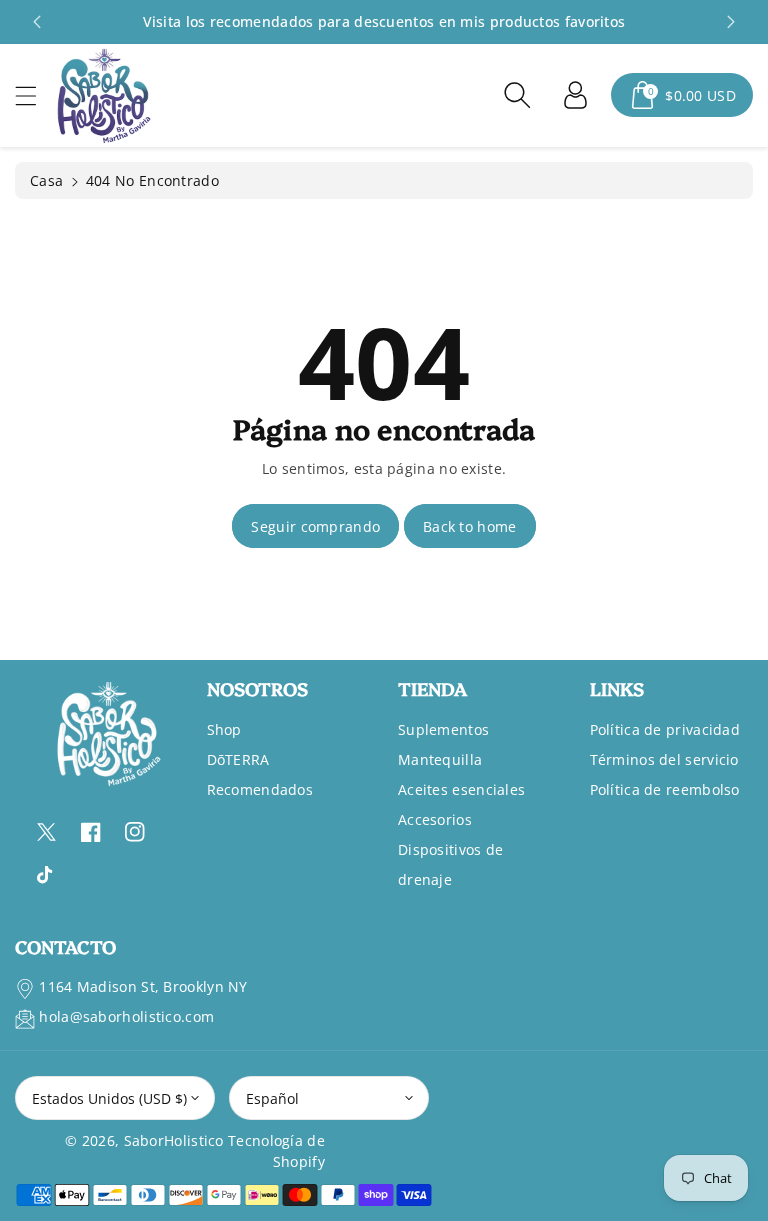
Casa (46, 180)
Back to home (470, 526)
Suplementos (443, 729)
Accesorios (435, 819)
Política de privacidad (665, 729)
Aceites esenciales (461, 789)
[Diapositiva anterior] (37, 22)
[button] (35, 95)
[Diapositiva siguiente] (731, 22)
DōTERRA (238, 759)
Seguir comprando (315, 526)
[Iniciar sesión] (575, 95)
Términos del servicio (664, 759)
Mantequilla (440, 759)
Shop (224, 729)
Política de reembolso (665, 789)
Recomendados (260, 789)
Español (272, 1098)
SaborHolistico (174, 1140)
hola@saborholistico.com (126, 1016)
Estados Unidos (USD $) (109, 1098)
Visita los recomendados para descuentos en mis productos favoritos (384, 21)
